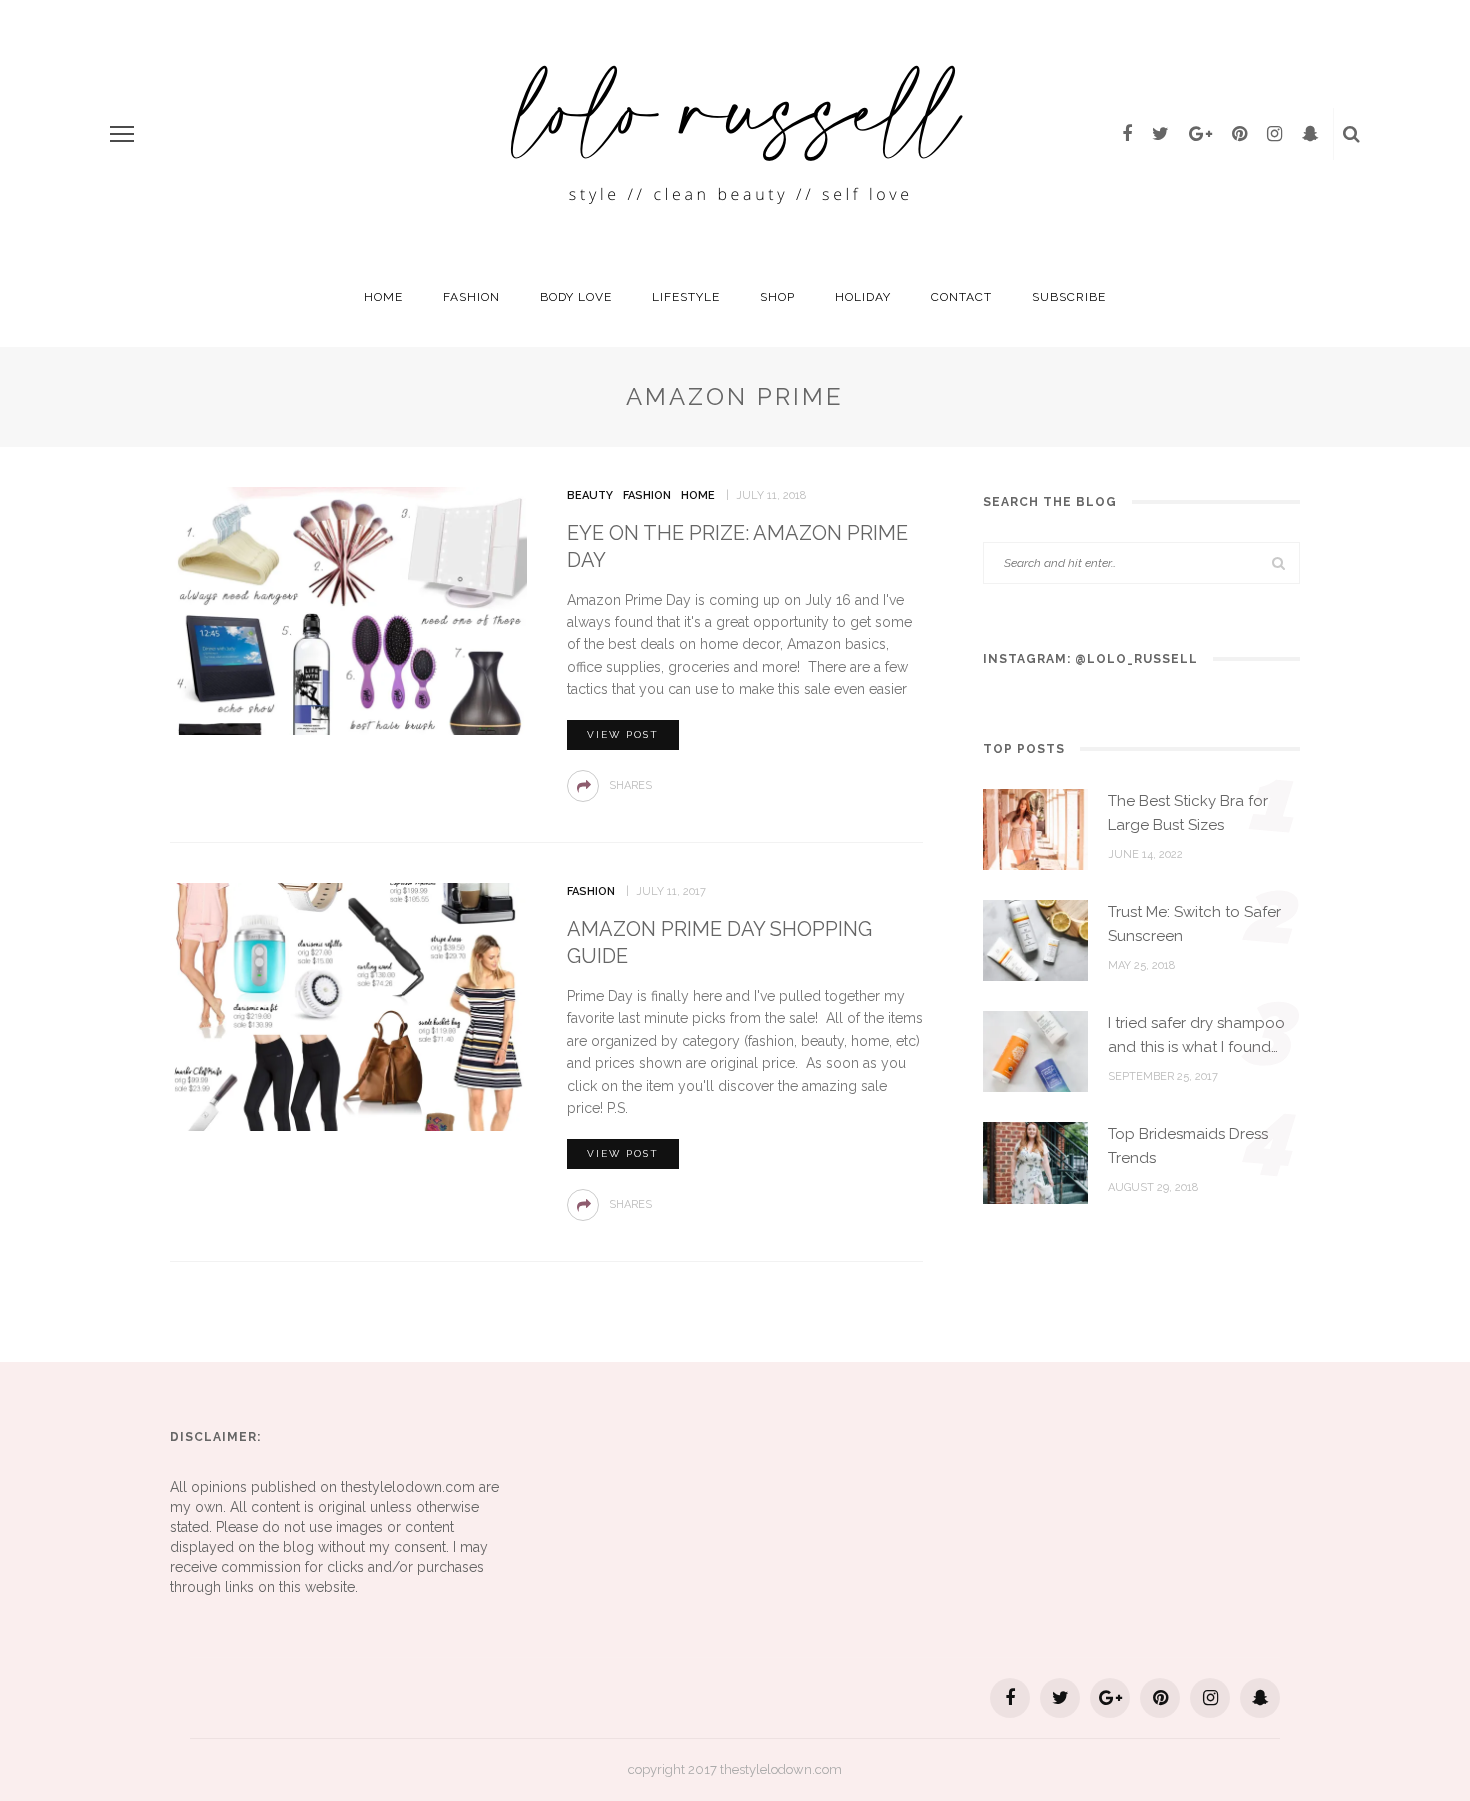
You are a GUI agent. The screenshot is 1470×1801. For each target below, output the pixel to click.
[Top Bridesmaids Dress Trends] (1035, 1162)
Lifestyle (686, 297)
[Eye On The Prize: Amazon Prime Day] (348, 609)
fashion (471, 297)
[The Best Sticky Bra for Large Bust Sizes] (1035, 828)
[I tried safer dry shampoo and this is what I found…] (1035, 1050)
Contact (961, 297)
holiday (863, 297)
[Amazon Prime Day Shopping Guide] (348, 1006)
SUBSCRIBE (1069, 297)
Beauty (590, 495)
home (698, 495)
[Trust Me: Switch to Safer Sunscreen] (1035, 939)
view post (623, 734)
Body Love (576, 297)
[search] (1351, 134)
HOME (383, 297)
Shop (777, 297)
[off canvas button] (122, 134)
